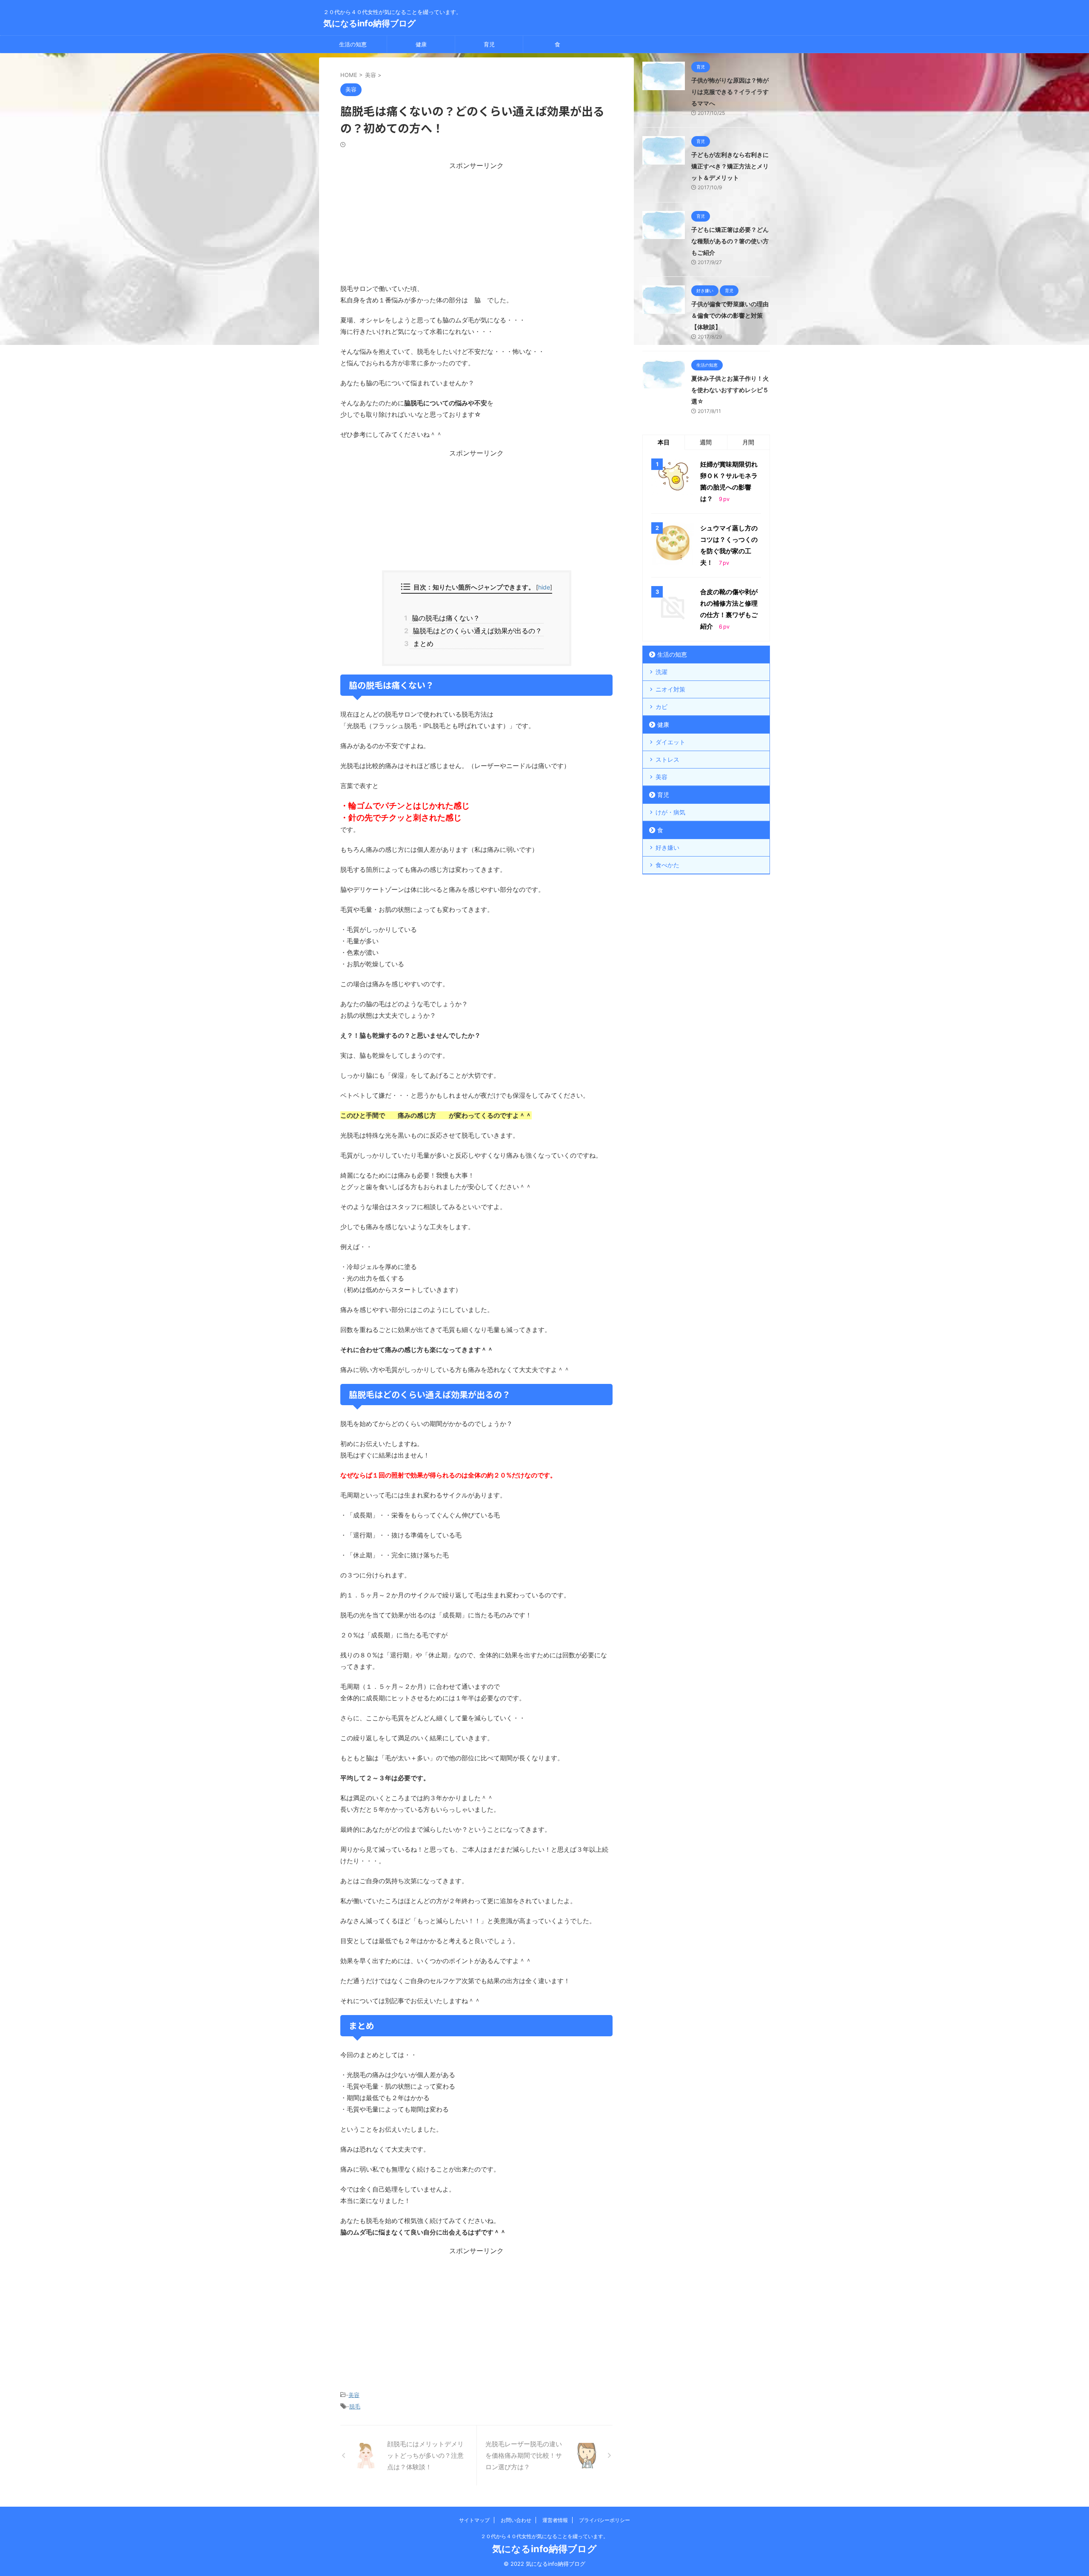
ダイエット (670, 742)
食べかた (667, 865)
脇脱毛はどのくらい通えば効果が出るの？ (476, 631)
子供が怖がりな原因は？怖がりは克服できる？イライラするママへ (730, 92)
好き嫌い (667, 847)
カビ (661, 707)
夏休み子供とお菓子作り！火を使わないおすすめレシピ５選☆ (730, 390)
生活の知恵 (353, 44)
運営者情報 (555, 2520)
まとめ (422, 643)
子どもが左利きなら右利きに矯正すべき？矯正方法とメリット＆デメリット (730, 166)
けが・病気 (670, 812)
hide (544, 587)
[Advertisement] (476, 224)
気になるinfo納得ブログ (369, 23)
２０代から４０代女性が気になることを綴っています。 (544, 2536)
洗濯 (661, 672)
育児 (489, 44)
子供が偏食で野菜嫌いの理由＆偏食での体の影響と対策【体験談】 (730, 315)
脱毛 (355, 2406)
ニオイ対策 (670, 689)
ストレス (667, 759)
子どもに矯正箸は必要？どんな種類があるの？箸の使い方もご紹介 (730, 241)
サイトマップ (474, 2520)
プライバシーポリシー (604, 2520)
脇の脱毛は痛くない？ (445, 618)
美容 (354, 2395)
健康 (421, 44)
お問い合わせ (516, 2520)
